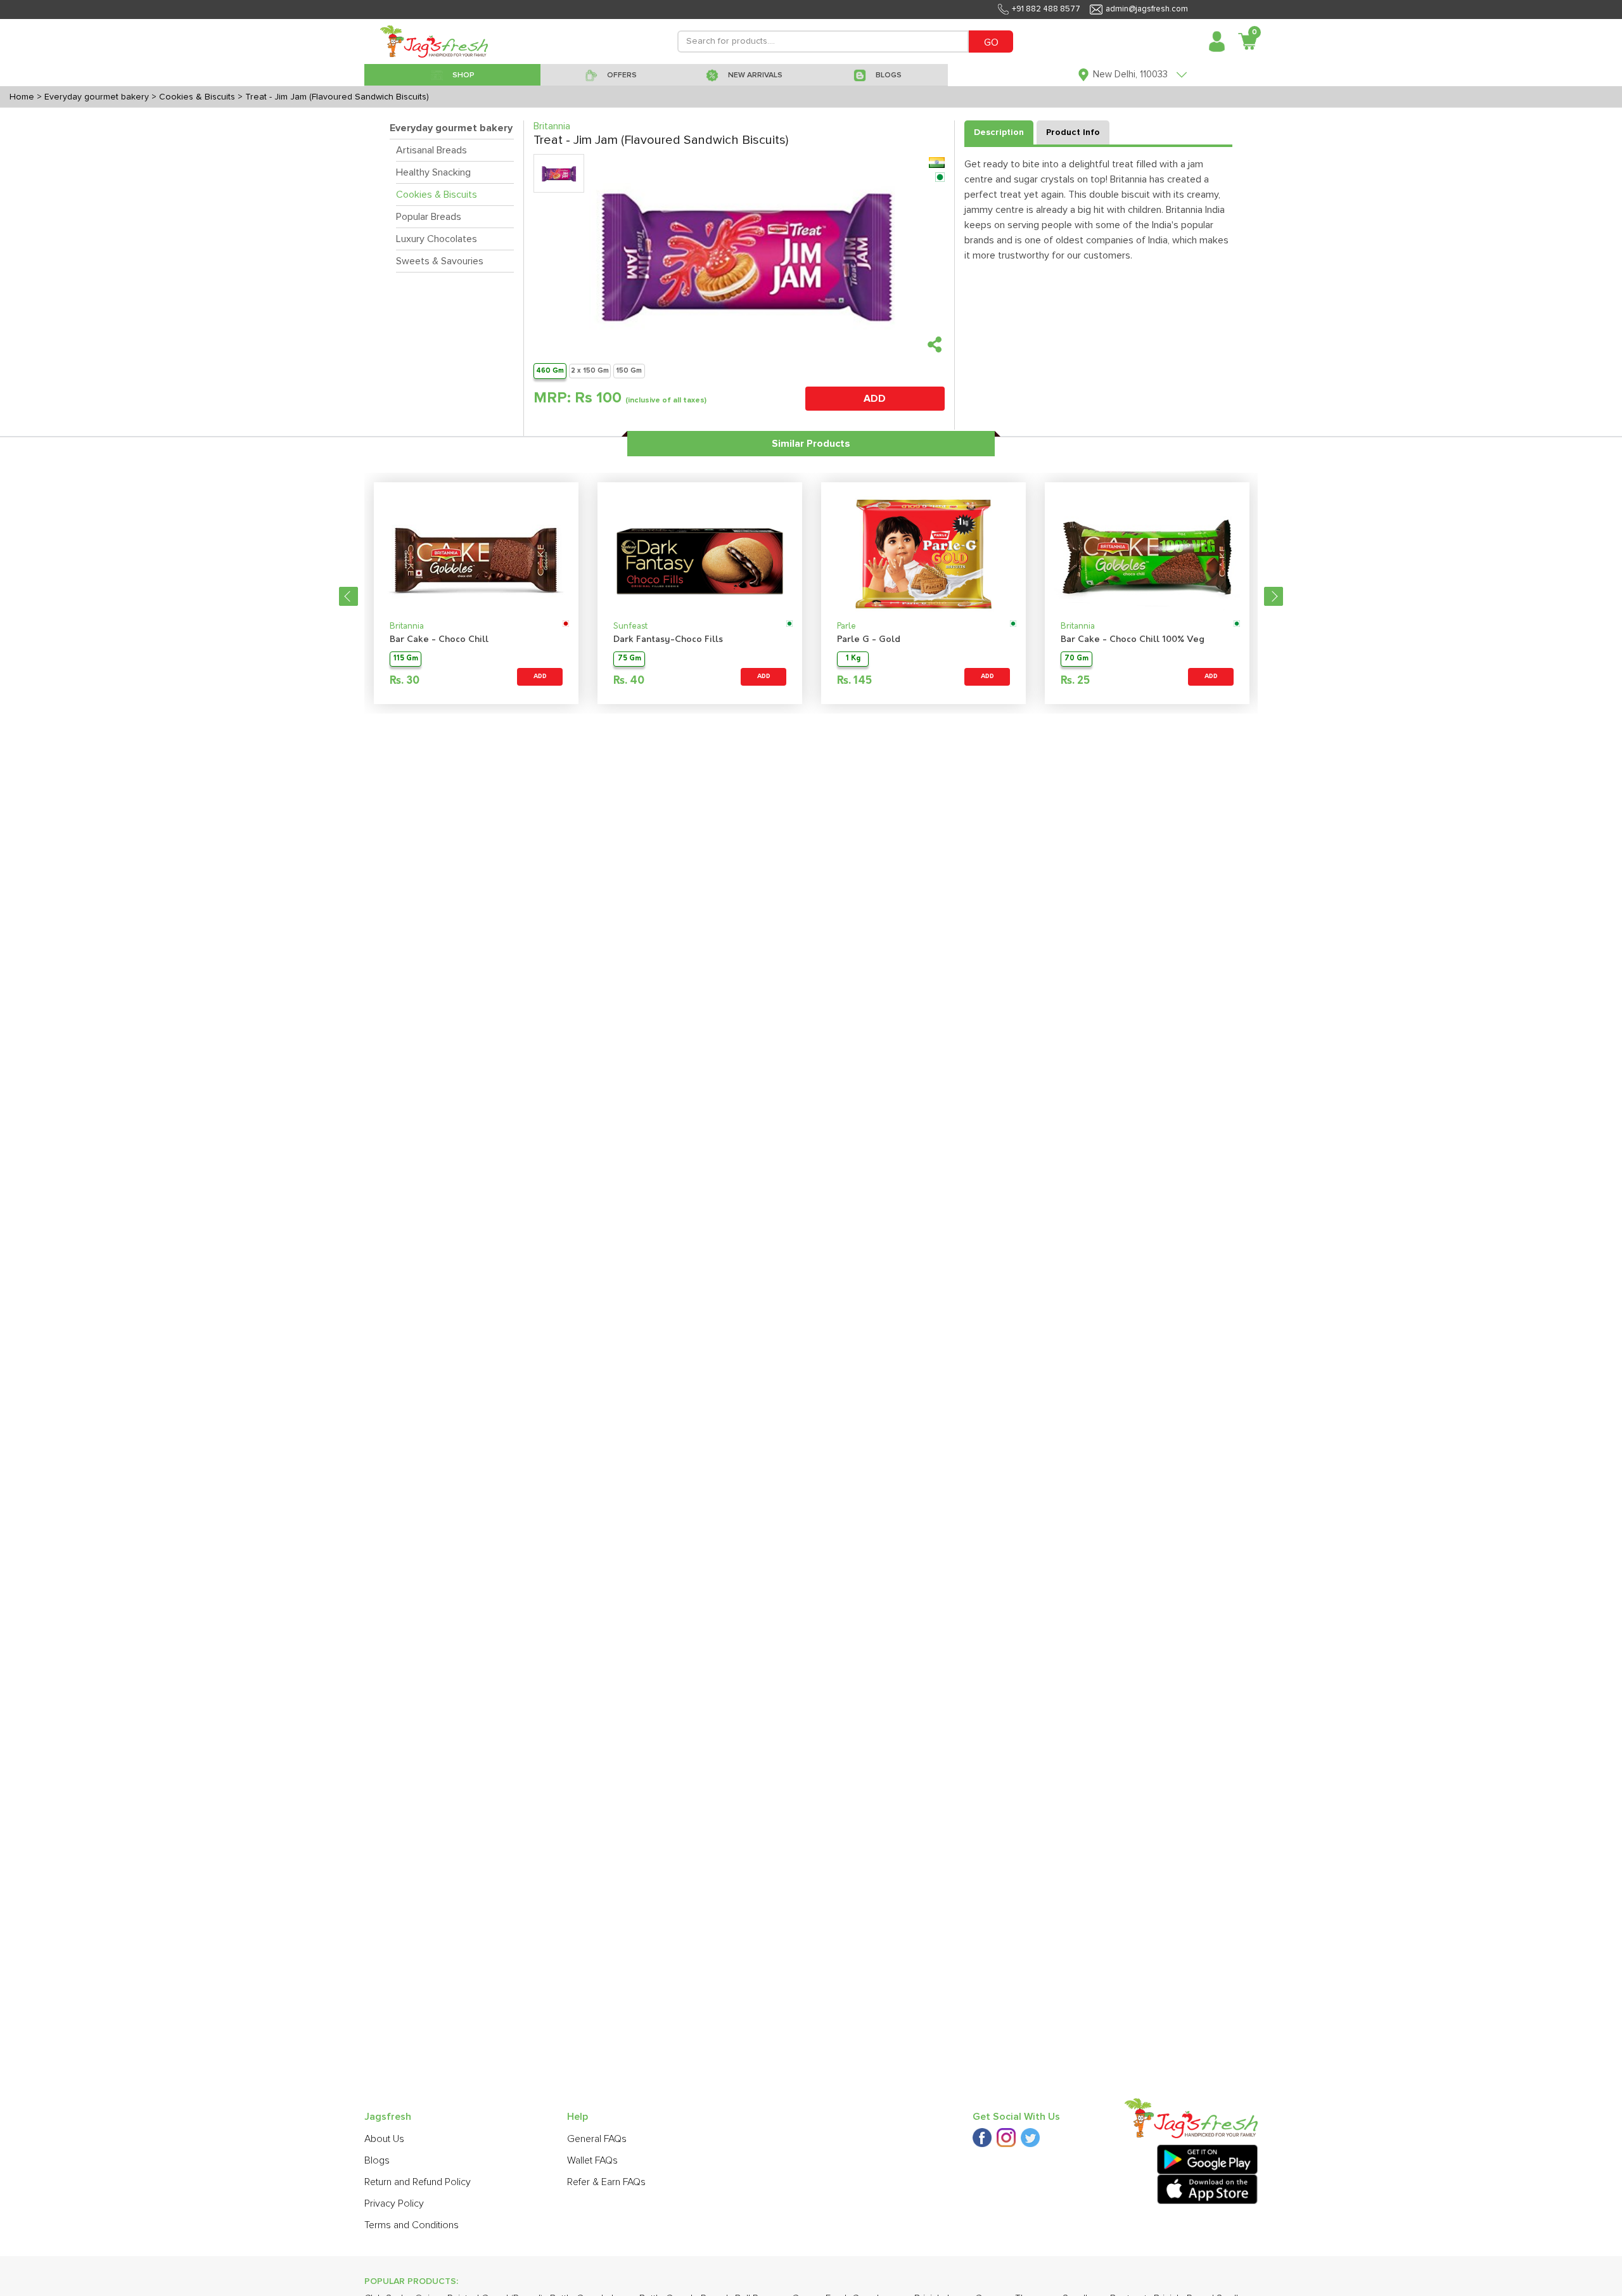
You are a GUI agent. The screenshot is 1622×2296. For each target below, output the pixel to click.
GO (991, 42)
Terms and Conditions (412, 2225)
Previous (348, 596)
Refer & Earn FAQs (606, 2182)
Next (1274, 596)
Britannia (407, 626)
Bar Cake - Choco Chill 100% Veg (1133, 640)
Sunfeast (630, 626)
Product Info (1073, 132)
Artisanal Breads (431, 150)
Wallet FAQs (592, 2160)
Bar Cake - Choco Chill (439, 640)
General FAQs (597, 2139)
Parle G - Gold (869, 640)
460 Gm (550, 370)
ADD (875, 399)
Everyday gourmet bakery (451, 128)
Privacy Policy (394, 2203)
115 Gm (406, 659)
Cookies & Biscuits (437, 195)
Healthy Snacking (433, 172)
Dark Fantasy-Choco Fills (668, 640)
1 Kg (853, 659)
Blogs (377, 2160)
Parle (846, 626)
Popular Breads (429, 217)
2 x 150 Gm (590, 370)
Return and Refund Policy (418, 2182)
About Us (384, 2139)
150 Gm (629, 370)
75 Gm (629, 659)
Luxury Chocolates (437, 239)
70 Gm (1076, 659)
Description (999, 132)
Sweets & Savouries (440, 261)
